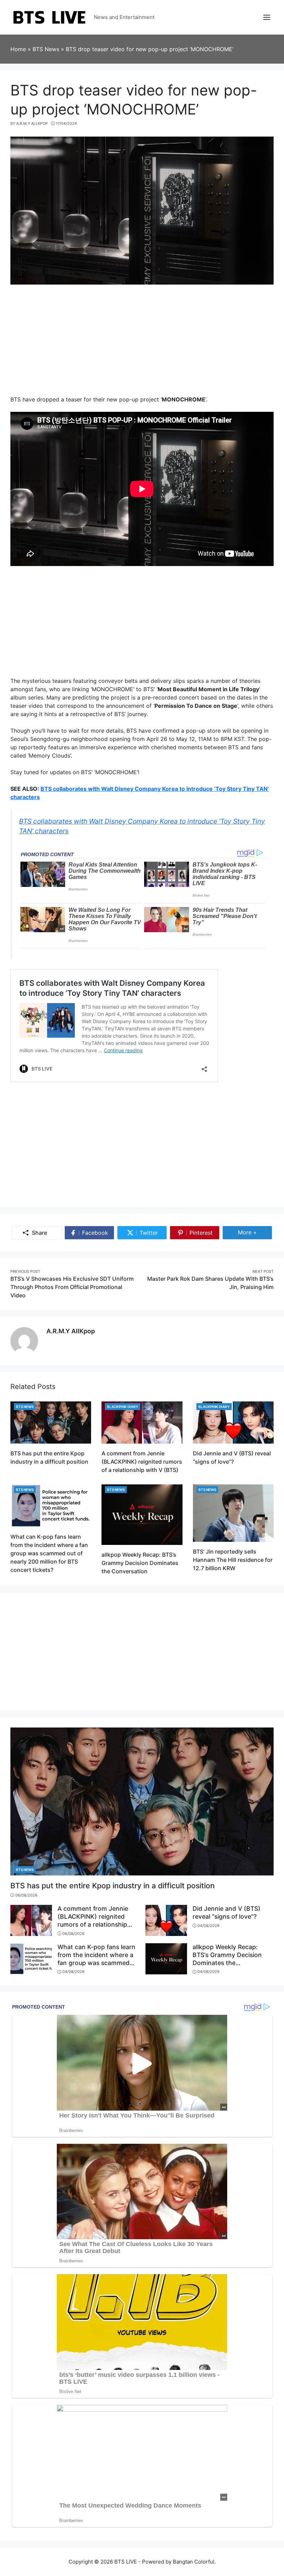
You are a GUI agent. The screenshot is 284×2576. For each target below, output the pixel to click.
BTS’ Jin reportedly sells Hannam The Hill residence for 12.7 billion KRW (233, 1560)
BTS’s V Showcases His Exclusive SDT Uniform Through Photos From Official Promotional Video (72, 1287)
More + (255, 1232)
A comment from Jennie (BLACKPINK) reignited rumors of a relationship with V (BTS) (142, 1462)
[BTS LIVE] (49, 17)
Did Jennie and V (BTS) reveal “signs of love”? (227, 1912)
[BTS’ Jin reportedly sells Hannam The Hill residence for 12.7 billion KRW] (233, 1512)
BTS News (25, 1407)
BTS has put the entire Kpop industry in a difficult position (113, 1885)
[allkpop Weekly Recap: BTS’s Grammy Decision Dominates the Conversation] (142, 1514)
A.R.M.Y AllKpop (71, 1331)
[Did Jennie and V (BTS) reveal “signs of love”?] (233, 1422)
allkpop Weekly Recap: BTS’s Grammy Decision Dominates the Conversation (140, 1563)
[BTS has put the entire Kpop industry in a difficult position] (51, 1422)
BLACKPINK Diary (123, 1407)
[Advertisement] (142, 343)
